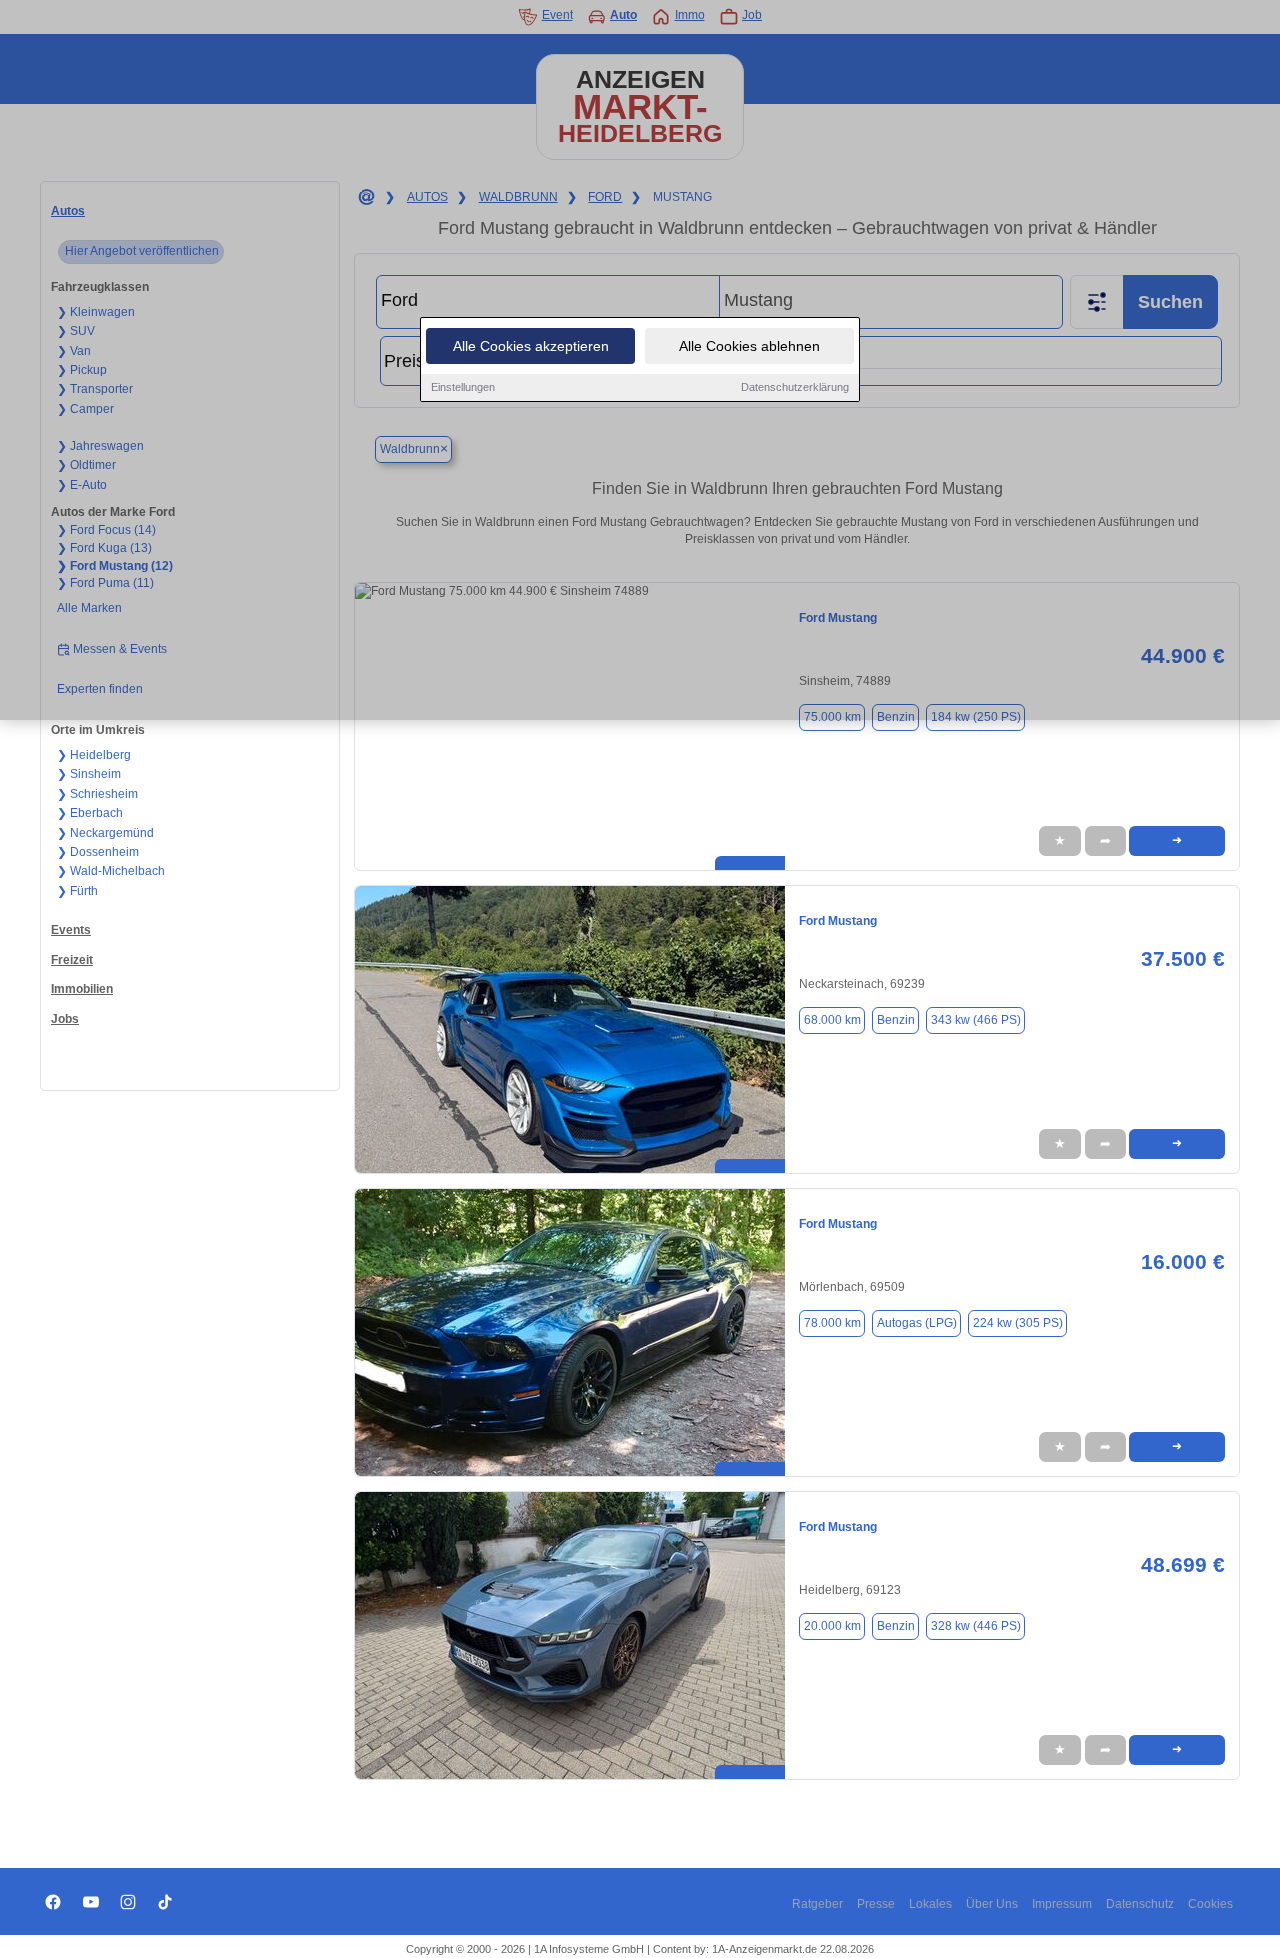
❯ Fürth (77, 891)
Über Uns (992, 1904)
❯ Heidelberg (94, 755)
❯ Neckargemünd (105, 833)
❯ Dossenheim (98, 852)
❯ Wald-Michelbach (111, 871)
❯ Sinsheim (89, 774)
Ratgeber (817, 1904)
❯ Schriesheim (97, 794)
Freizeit (72, 960)
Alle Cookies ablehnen (749, 346)
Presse (876, 1904)
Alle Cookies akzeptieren (531, 346)
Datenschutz (1140, 1904)
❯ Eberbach (90, 813)
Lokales (930, 1904)
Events (71, 930)
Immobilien (82, 989)
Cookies (1210, 1904)
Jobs (65, 1019)
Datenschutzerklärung (795, 387)
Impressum (1062, 1904)
